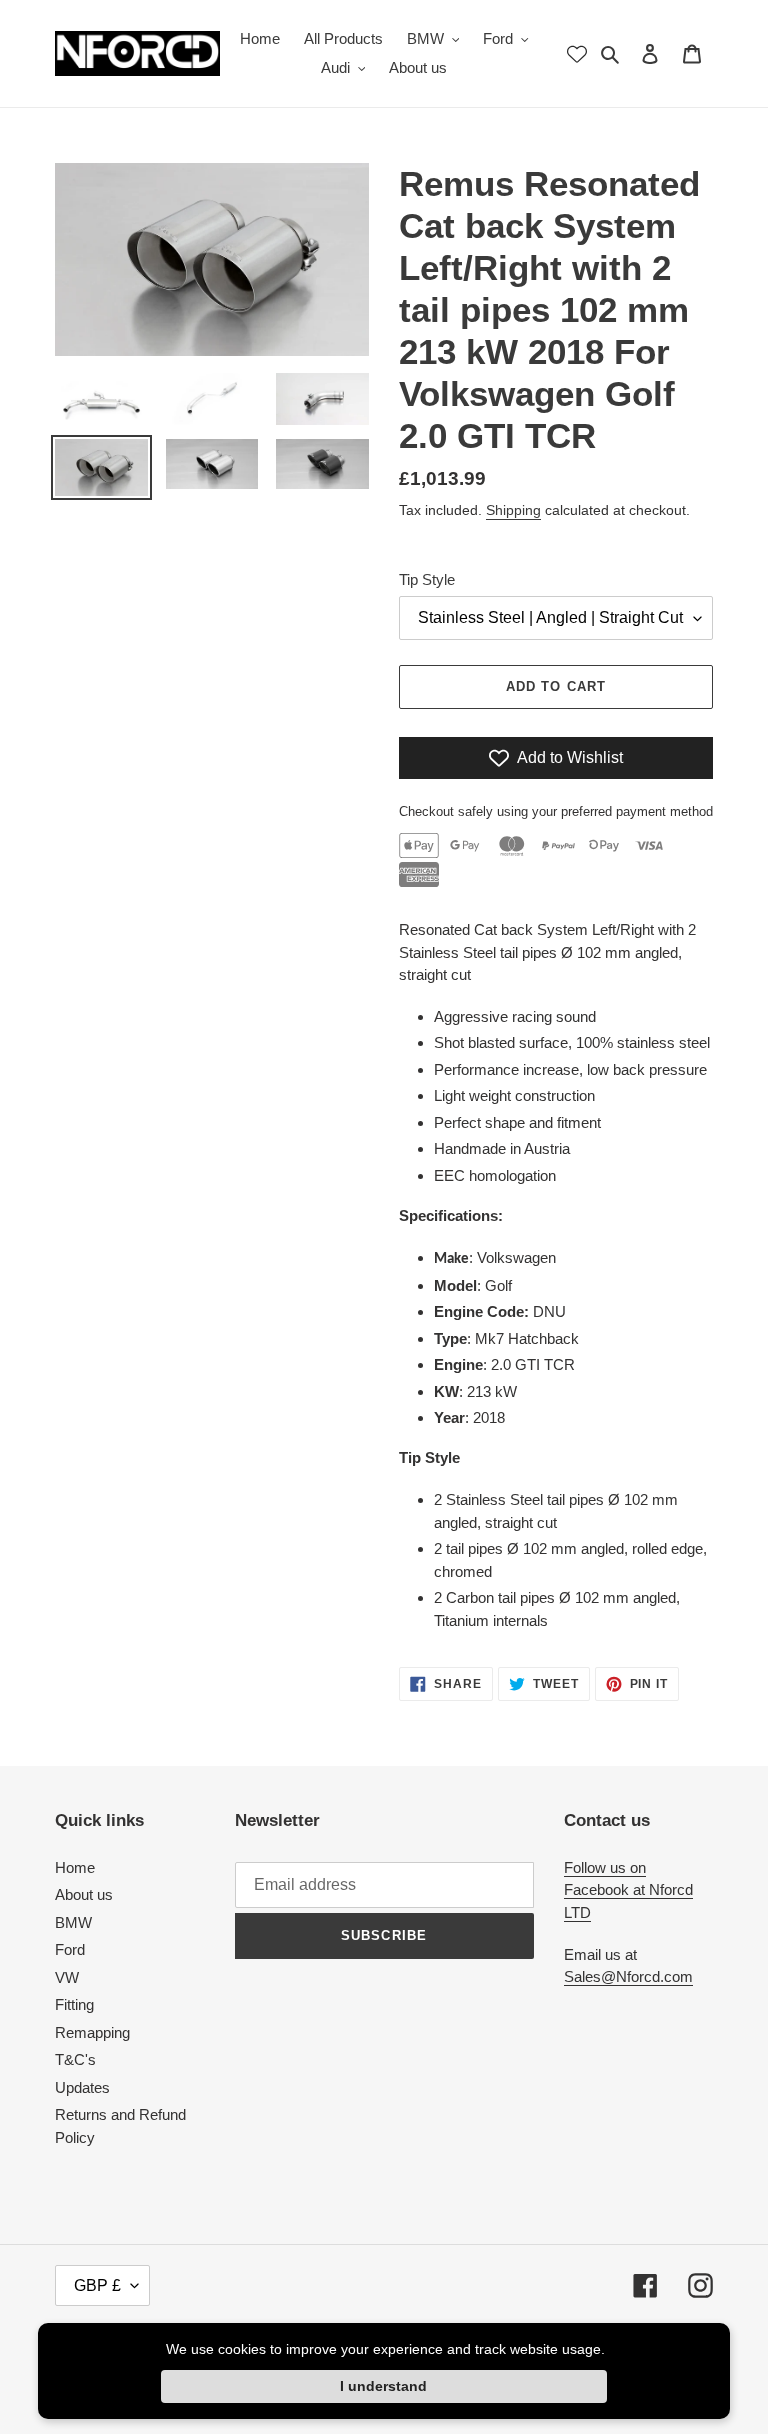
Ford (70, 1949)
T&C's (75, 2059)
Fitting (74, 2004)
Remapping (92, 2032)
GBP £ (97, 2285)
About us (84, 1894)
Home (75, 1867)
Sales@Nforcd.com (628, 1976)
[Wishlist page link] (577, 54)
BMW (73, 1922)
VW (67, 1977)
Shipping (513, 510)
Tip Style (427, 579)
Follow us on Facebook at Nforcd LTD (628, 1890)
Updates (82, 2087)
